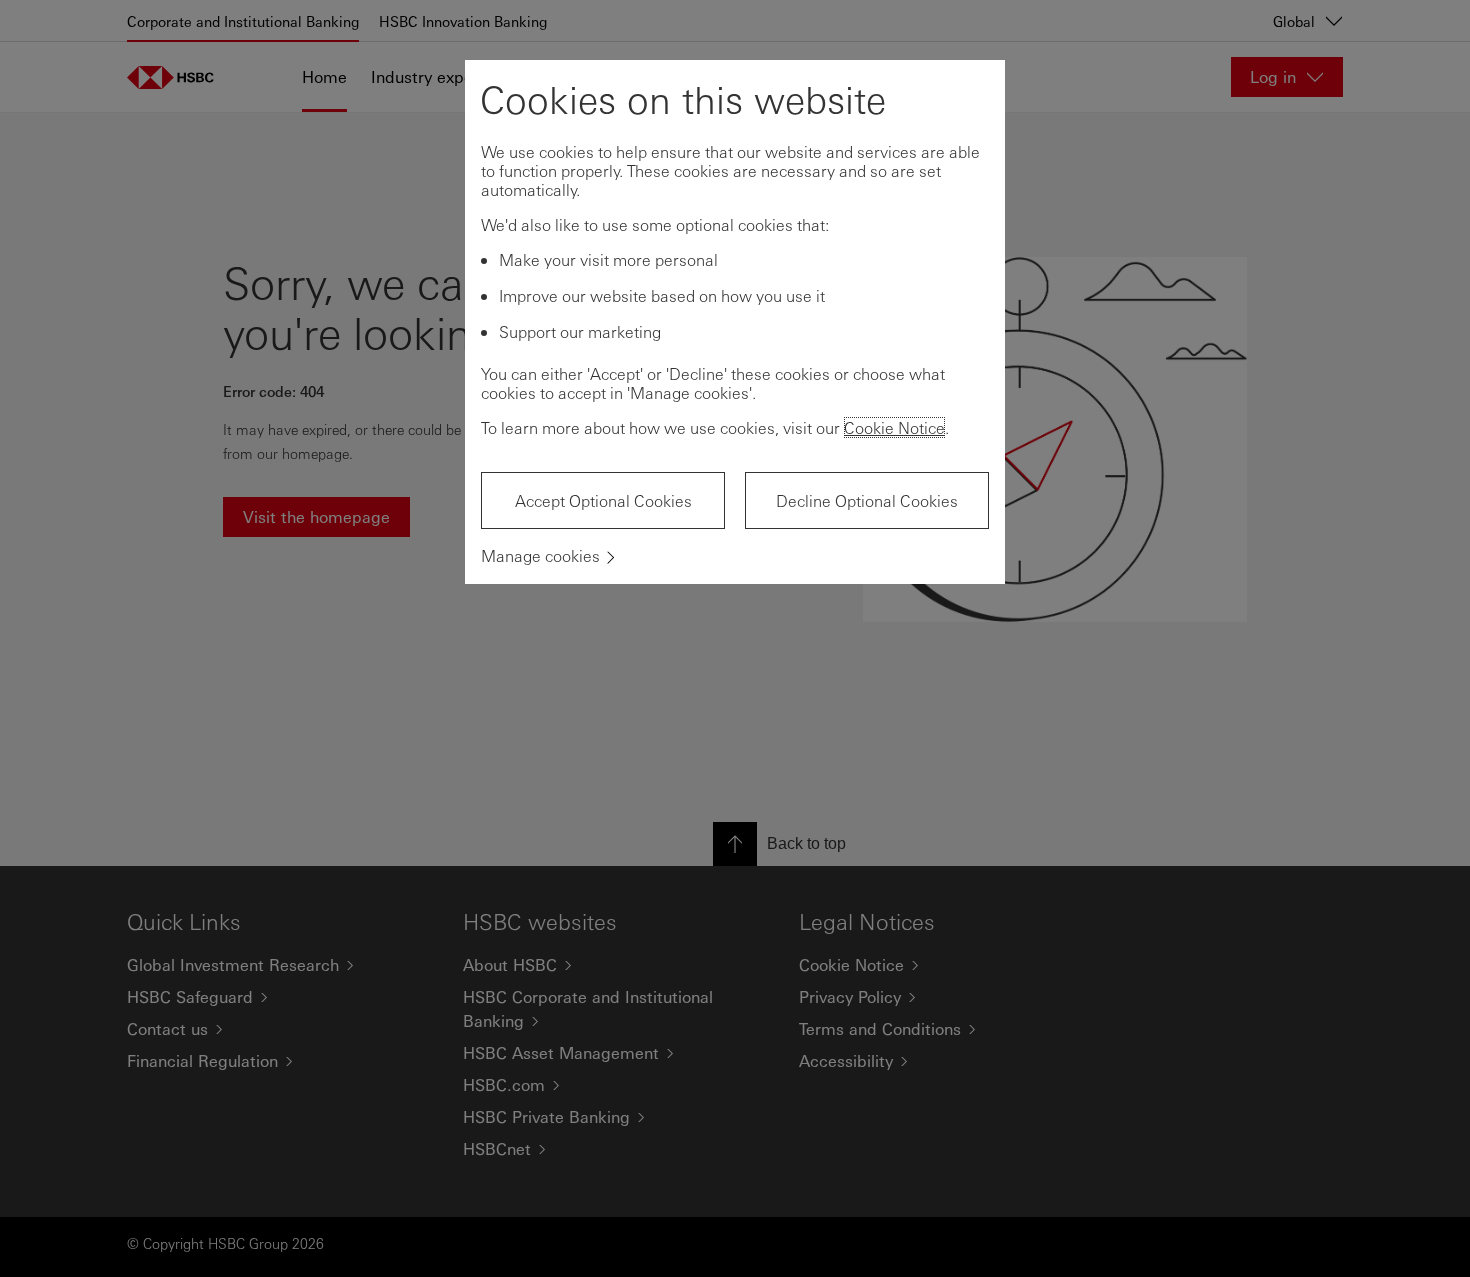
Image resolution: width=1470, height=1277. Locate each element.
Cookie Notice (894, 427)
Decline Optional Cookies (867, 500)
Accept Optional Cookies (603, 500)
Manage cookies (540, 555)
